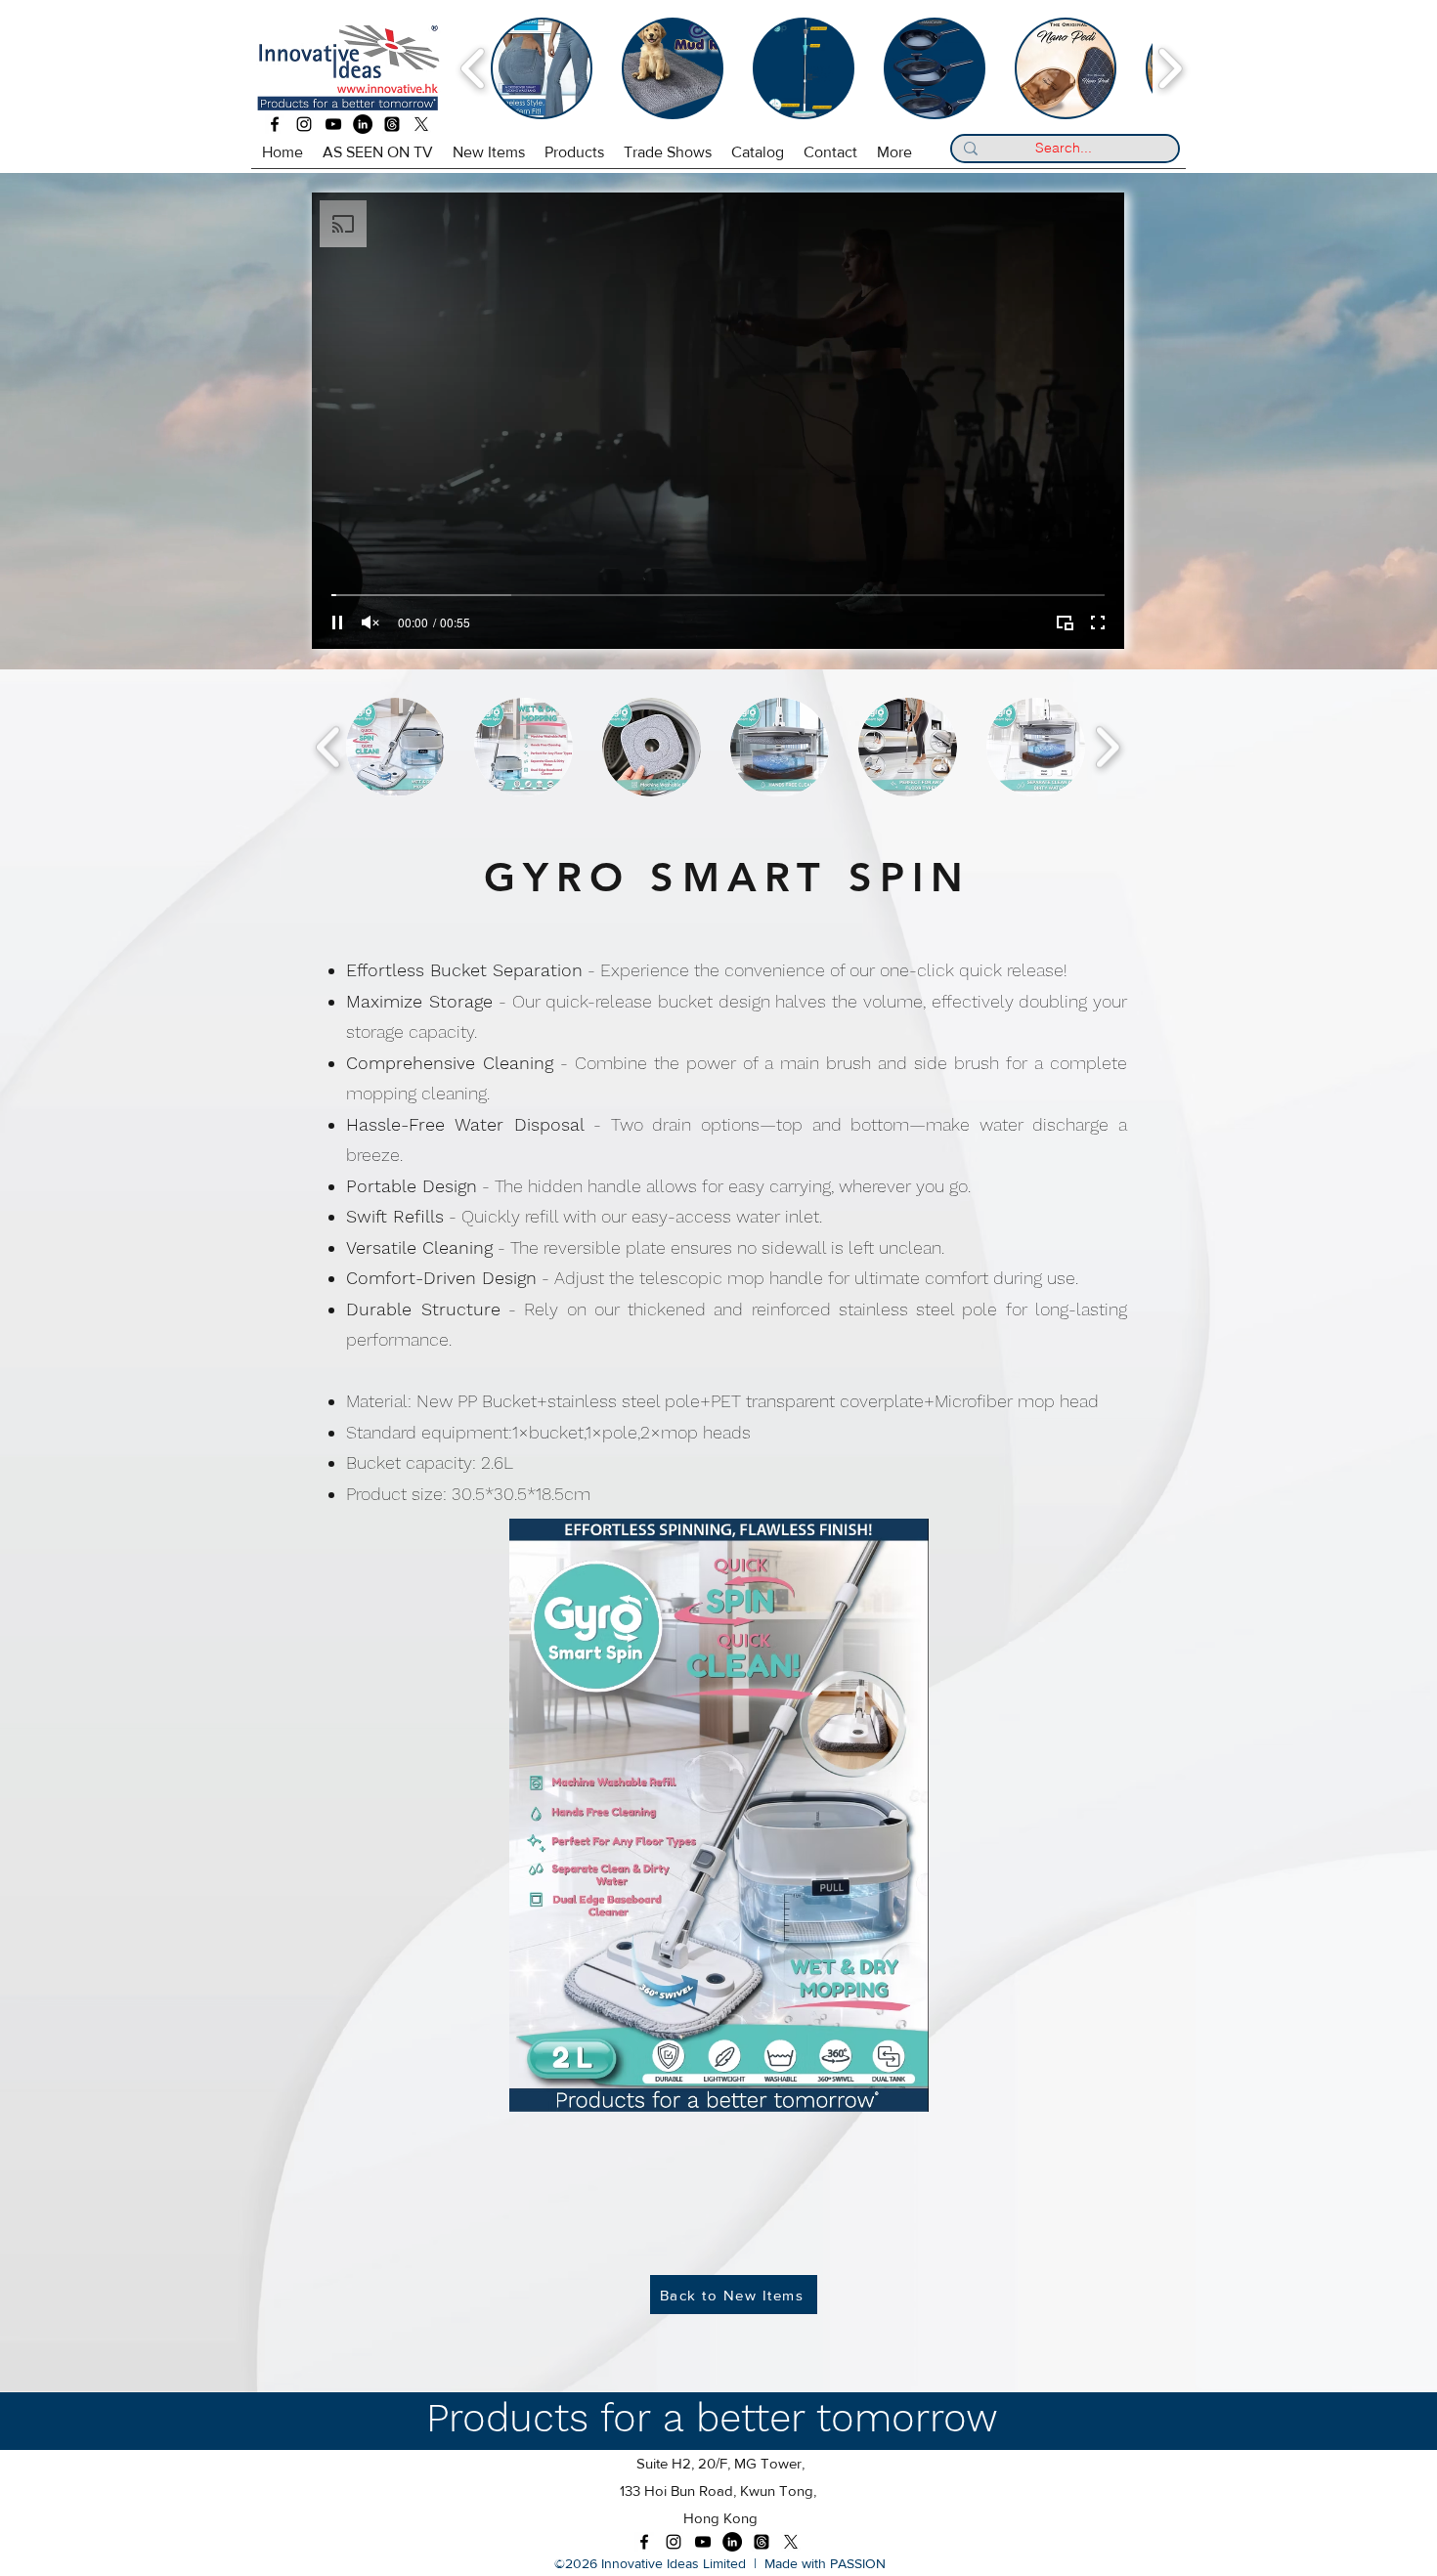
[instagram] (304, 124)
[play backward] (474, 68)
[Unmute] (370, 623)
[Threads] (392, 124)
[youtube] (333, 124)
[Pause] (337, 623)
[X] (421, 124)
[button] (395, 747)
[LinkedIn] (363, 124)
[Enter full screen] (1098, 623)
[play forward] (1170, 68)
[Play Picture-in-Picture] (1065, 623)
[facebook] (275, 124)
